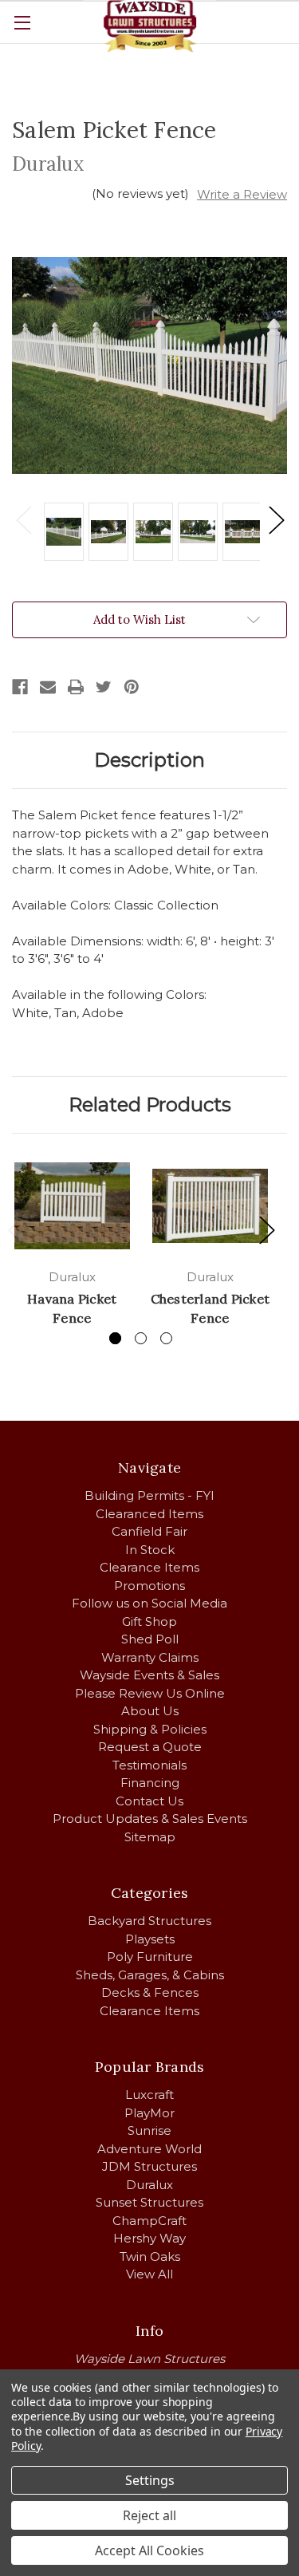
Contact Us (149, 1801)
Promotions (149, 1586)
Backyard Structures (149, 1921)
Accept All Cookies (149, 2550)
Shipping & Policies (150, 1729)
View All (149, 2274)
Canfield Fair (149, 1531)
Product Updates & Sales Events (150, 1819)
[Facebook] (20, 687)
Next (276, 520)
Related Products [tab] (150, 1105)
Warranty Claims (150, 1657)
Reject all (149, 2515)
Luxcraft (149, 2095)
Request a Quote (150, 1747)
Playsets (150, 1939)
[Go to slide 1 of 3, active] (115, 1338)
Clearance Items (149, 1567)
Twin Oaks (150, 2256)
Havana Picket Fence (72, 1308)
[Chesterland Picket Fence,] (210, 1205)
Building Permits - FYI (149, 1495)
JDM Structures (149, 2166)
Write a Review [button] (242, 194)
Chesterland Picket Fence (210, 1308)
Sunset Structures (149, 2202)
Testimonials (149, 1765)
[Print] (76, 687)
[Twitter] (104, 687)
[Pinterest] (132, 687)
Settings (150, 2480)
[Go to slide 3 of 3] (166, 1338)
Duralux (149, 2185)
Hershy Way (149, 2238)
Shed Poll (150, 1639)
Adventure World (149, 2149)
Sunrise (149, 2130)
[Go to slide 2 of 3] (141, 1338)
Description (149, 760)
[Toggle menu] (22, 22)
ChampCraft (149, 2221)
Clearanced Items (149, 1514)
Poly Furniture (150, 1957)
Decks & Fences (150, 1992)
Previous (23, 520)
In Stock (150, 1550)
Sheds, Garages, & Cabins (150, 1975)
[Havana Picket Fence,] (72, 1205)
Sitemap (150, 1837)
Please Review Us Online (150, 1693)
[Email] (48, 687)
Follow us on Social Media (149, 1603)
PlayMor (149, 2113)
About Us (150, 1711)
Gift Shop (149, 1621)
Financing (150, 1783)
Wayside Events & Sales (149, 1675)
